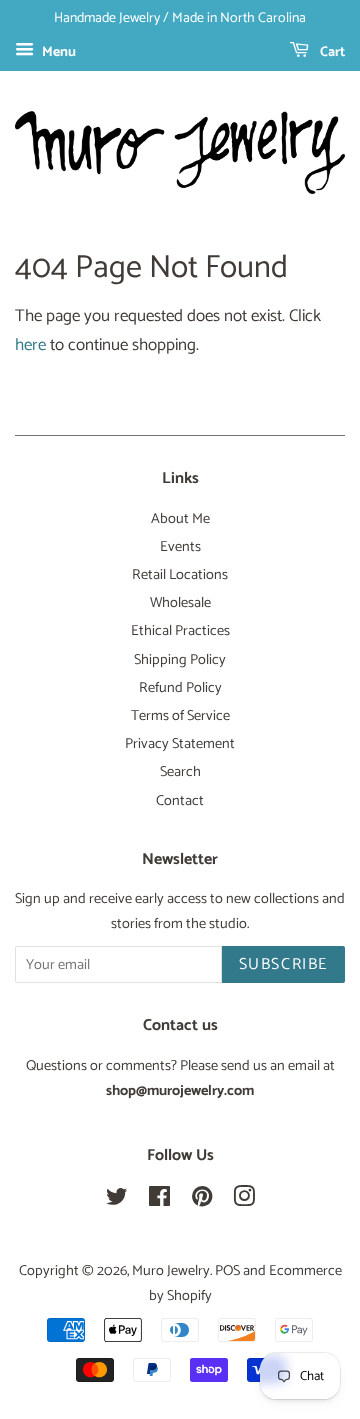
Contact (180, 801)
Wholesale (180, 603)
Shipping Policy (180, 660)
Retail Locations (180, 575)
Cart (331, 52)
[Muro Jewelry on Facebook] (159, 1201)
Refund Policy (180, 688)
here (30, 345)
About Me (180, 519)
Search (180, 772)
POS (227, 1271)
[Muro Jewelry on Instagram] (244, 1201)
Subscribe (283, 964)
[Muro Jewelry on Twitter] (117, 1201)
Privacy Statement (180, 744)
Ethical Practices (180, 631)
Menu (57, 52)
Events (180, 547)
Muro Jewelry (171, 1271)
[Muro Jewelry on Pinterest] (202, 1201)
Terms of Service (180, 716)
